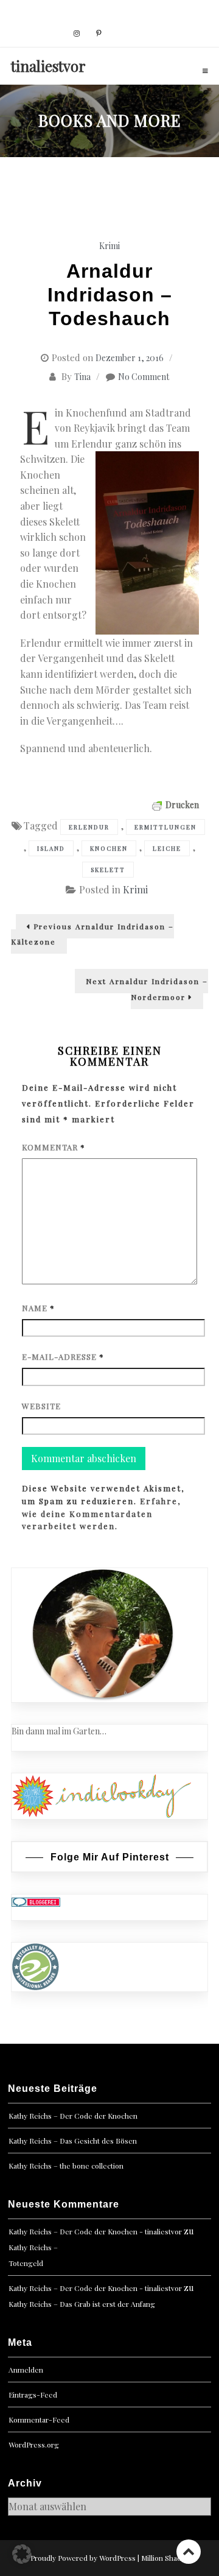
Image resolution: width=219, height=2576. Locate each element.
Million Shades (165, 2558)
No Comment (144, 377)
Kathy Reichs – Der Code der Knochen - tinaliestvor (95, 2231)
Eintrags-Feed (33, 2395)
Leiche (167, 848)
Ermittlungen (165, 827)
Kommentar (54, 1147)
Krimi (109, 246)
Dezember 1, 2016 (130, 358)
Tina (82, 377)
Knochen (109, 848)
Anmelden (26, 2370)
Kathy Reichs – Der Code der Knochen (73, 2116)
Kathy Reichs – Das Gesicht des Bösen (73, 2141)
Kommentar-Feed (39, 2419)
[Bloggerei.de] (36, 1901)
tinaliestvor (48, 66)
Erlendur (89, 827)
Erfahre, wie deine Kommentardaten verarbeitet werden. (101, 1514)
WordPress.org (34, 2444)
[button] (22, 2554)
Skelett (108, 870)
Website (41, 1406)
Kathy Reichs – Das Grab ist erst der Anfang (82, 2304)
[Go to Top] (189, 2551)
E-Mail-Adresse (63, 1357)
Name (38, 1308)
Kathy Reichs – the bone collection (66, 2166)
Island (51, 848)
